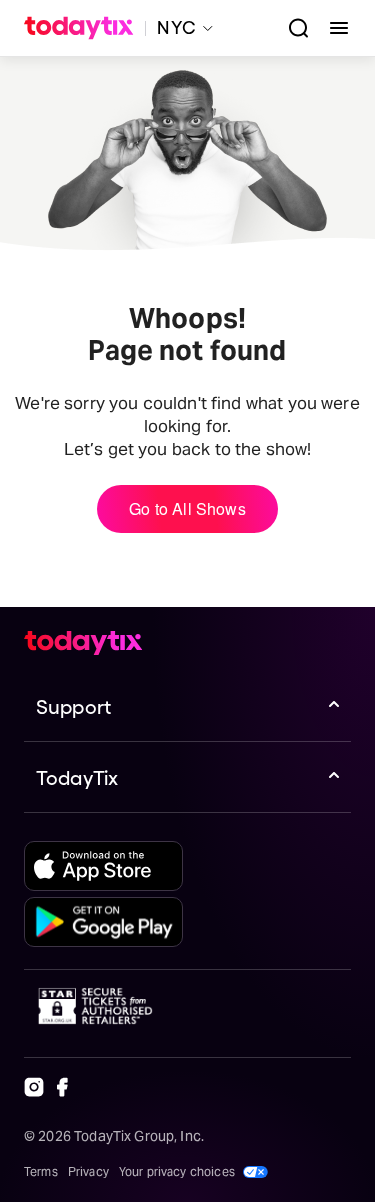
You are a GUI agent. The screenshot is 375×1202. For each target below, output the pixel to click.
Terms (41, 1171)
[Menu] (331, 28)
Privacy (88, 1171)
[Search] (291, 28)
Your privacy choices (177, 1171)
